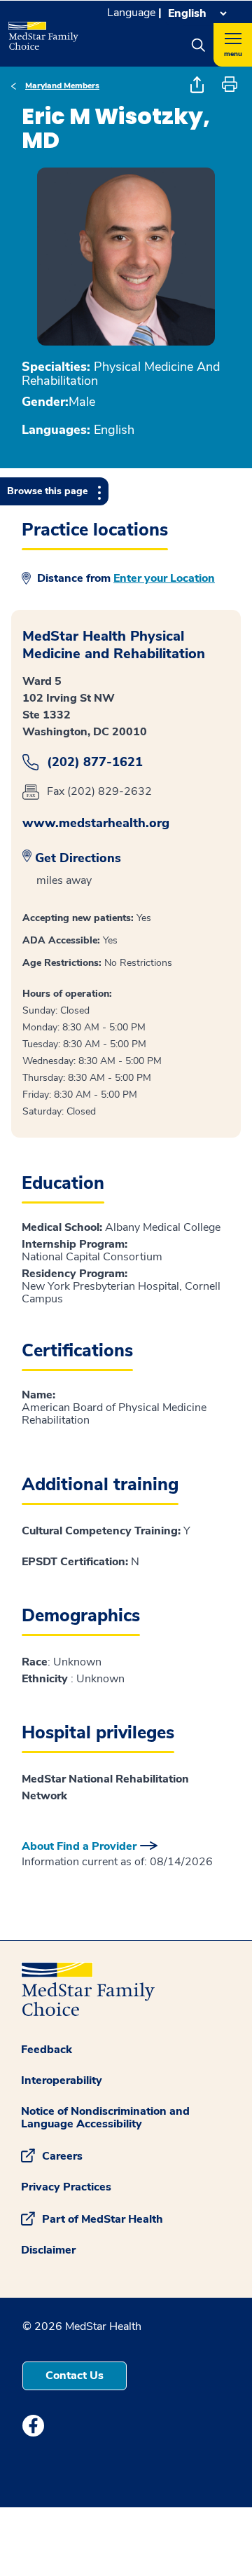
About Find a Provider (79, 1846)
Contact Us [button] (75, 2376)
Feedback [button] (47, 2050)
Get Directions (78, 858)
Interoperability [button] (62, 2080)
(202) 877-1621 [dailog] (95, 762)
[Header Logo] (42, 31)
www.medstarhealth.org (96, 823)
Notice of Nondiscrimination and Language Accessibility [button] (105, 2118)
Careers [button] (62, 2155)
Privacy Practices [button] (66, 2187)
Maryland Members (62, 86)
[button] (198, 45)
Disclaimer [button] (48, 2250)
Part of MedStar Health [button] (103, 2219)
